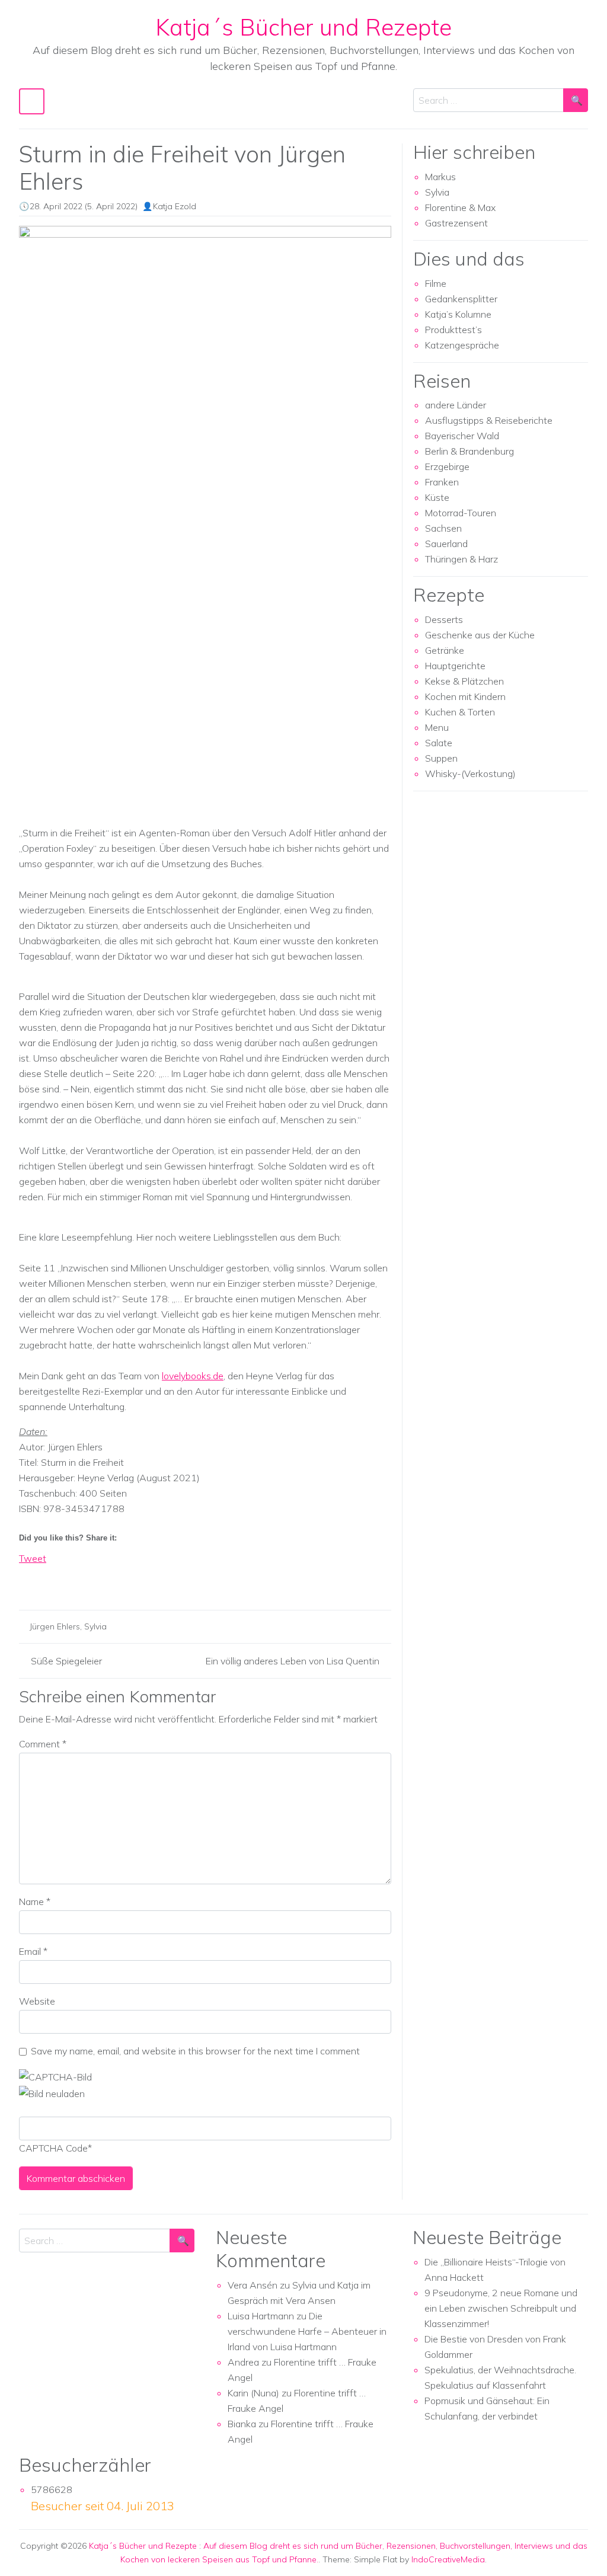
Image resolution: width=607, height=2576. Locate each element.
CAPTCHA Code (53, 2148)
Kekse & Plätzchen (464, 681)
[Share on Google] (50, 1579)
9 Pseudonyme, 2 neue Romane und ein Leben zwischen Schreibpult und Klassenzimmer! (501, 2308)
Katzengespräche (462, 345)
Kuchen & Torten (460, 712)
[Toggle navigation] (32, 101)
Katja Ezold (175, 206)
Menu (437, 727)
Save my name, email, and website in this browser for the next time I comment (195, 2051)
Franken (442, 482)
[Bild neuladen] (52, 2092)
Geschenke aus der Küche (480, 635)
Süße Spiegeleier (66, 1661)
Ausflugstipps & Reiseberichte (489, 420)
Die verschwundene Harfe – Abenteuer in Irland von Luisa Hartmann (307, 2331)
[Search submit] (576, 100)
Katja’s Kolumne (458, 314)
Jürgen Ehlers (55, 1626)
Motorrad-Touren (461, 513)
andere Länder (456, 405)
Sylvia (95, 1626)
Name (35, 1901)
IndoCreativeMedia (448, 2559)
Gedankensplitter (461, 299)
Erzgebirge (447, 466)
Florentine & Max (460, 207)
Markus (440, 177)
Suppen (441, 758)
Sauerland (446, 544)
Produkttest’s (453, 330)
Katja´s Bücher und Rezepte (303, 27)
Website (37, 2001)
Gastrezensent (456, 223)
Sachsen (443, 528)
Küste (437, 497)
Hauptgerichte (455, 666)
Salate (439, 743)
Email (33, 1951)
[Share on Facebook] (28, 1579)
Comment (43, 1744)
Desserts (444, 619)
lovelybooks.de (193, 1376)
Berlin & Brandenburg (469, 451)
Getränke (445, 650)
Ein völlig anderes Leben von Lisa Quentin (293, 1661)
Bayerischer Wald (462, 436)
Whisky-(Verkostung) (470, 774)
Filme (436, 283)
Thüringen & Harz (461, 559)
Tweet (33, 1558)
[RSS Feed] (72, 1579)
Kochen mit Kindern (465, 696)
